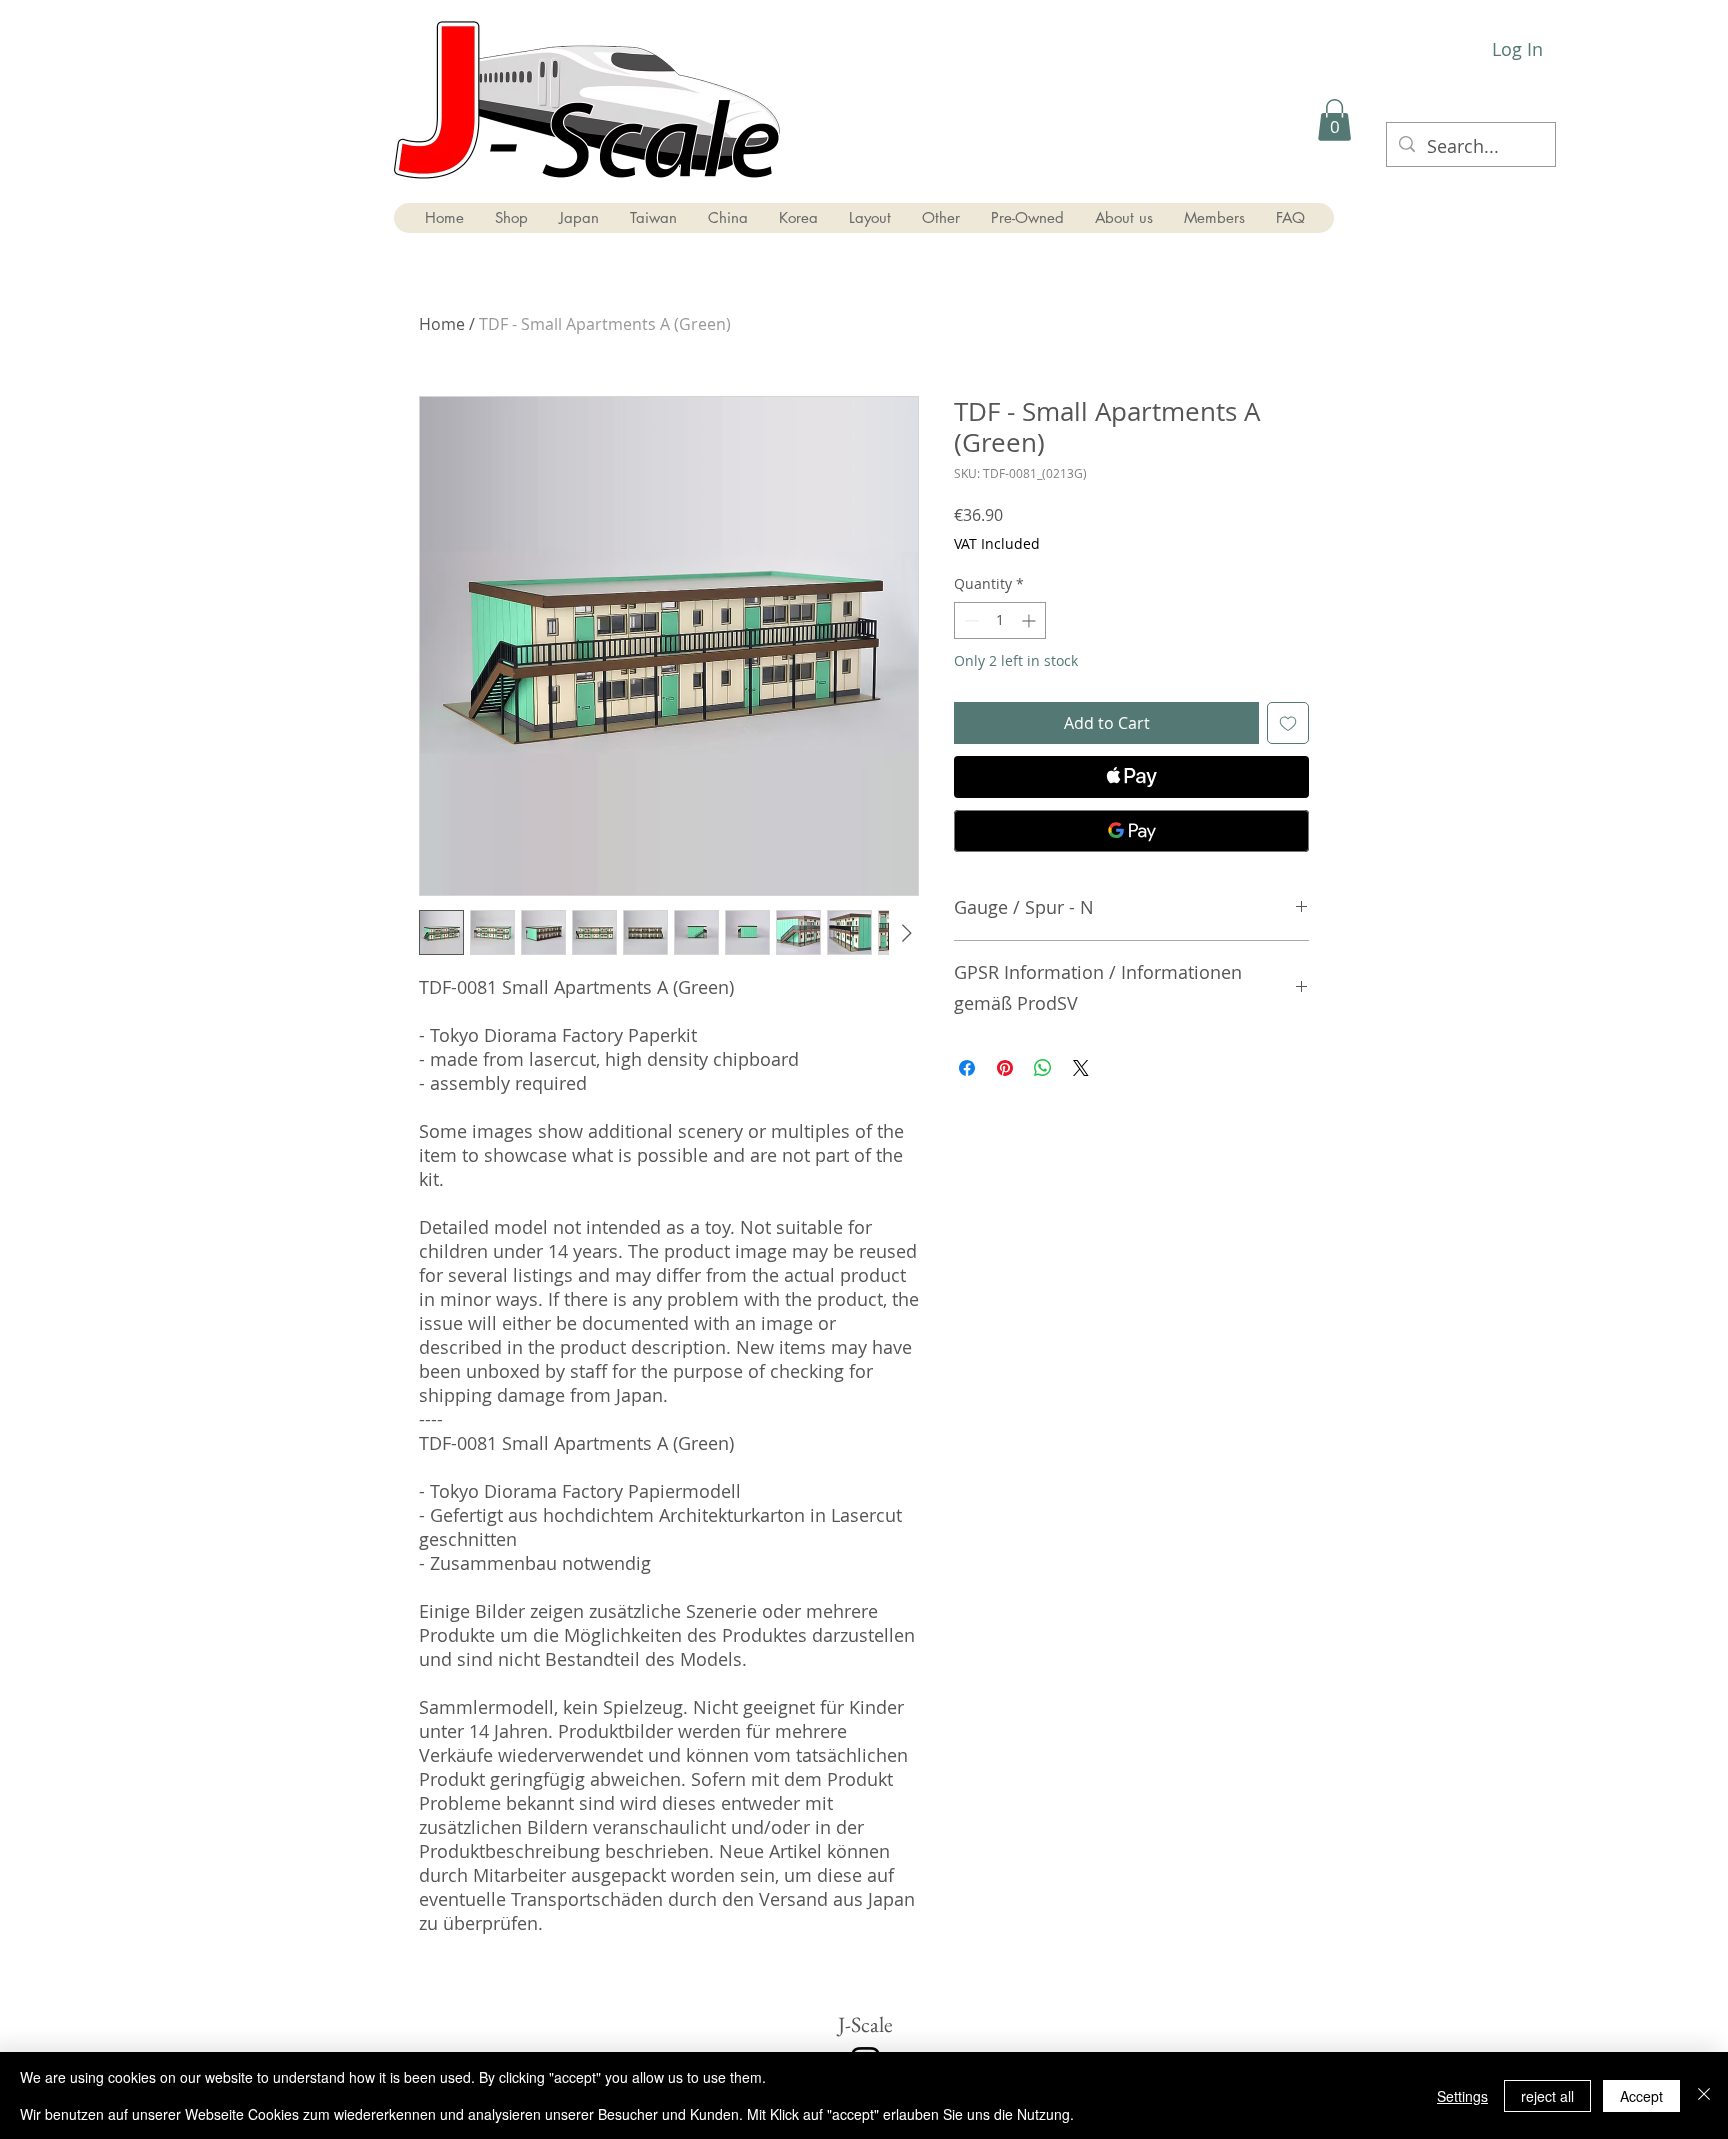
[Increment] (1030, 620)
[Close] (1704, 2095)
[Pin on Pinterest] (1005, 1068)
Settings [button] (1462, 2096)
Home (442, 324)
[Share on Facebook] (967, 1068)
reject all (1547, 2096)
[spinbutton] (1000, 620)
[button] (1334, 120)
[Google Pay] (1131, 831)
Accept (1641, 2096)
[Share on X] (1081, 1068)
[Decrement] (969, 620)
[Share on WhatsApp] (1043, 1068)
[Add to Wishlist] (1288, 723)
